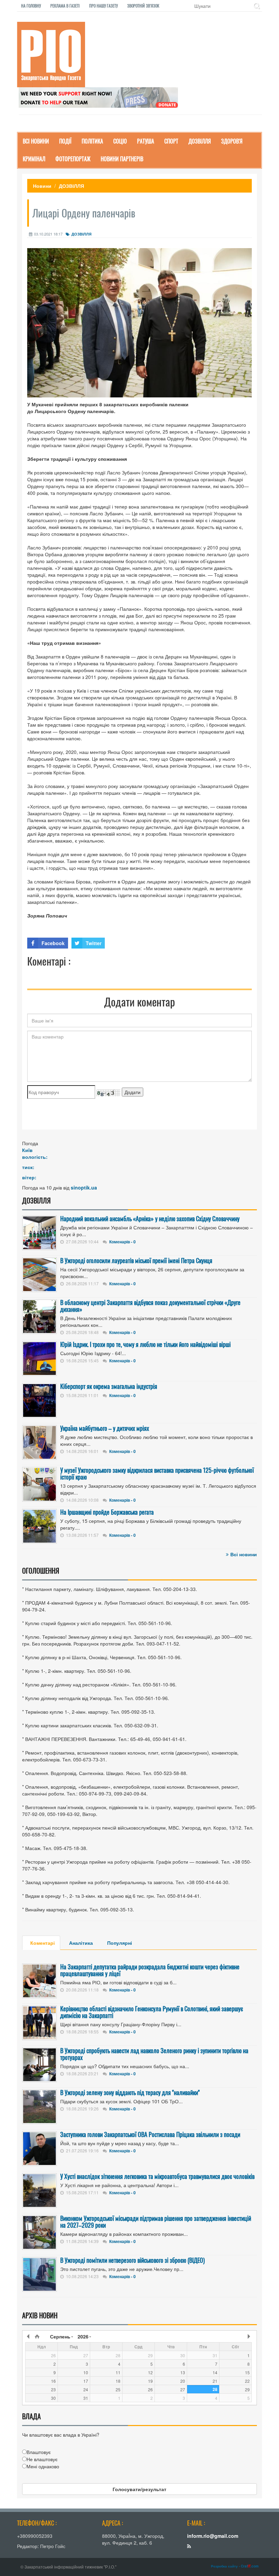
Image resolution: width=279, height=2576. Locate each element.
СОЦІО (120, 141)
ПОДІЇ (65, 141)
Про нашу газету (103, 6)
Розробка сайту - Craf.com (235, 2566)
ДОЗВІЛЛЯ (200, 141)
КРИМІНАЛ (34, 159)
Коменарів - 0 (122, 1242)
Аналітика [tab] (81, 1943)
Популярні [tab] (120, 1943)
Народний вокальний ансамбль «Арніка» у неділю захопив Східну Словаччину (150, 1218)
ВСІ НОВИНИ (36, 141)
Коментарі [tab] (43, 1943)
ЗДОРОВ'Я (232, 141)
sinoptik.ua (84, 1187)
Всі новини (244, 1554)
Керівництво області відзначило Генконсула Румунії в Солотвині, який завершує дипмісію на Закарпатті (152, 2012)
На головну (31, 6)
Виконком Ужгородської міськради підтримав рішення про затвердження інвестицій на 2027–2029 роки (156, 2222)
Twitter (94, 943)
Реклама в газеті (65, 6)
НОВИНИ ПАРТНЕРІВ (122, 159)
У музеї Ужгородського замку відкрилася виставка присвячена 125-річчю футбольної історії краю (157, 1473)
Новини (42, 186)
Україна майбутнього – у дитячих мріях (105, 1428)
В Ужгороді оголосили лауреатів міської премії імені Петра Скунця (136, 1260)
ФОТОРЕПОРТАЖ (73, 159)
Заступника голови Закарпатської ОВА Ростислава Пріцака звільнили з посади (150, 2134)
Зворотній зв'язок (143, 6)
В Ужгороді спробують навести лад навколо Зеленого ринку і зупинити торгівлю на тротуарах (154, 2054)
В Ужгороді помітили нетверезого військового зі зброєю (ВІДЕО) (133, 2260)
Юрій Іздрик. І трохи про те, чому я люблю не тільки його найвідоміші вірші (145, 1344)
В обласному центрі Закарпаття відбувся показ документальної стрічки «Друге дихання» (150, 1306)
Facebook (53, 943)
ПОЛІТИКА (92, 141)
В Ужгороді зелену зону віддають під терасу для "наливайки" (130, 2092)
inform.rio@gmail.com (213, 2536)
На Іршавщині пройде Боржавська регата (107, 1512)
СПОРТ (171, 141)
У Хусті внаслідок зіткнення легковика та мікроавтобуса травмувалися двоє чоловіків (157, 2176)
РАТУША (146, 141)
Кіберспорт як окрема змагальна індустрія (109, 1386)
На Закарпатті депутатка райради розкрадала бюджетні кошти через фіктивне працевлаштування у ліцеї (150, 1970)
